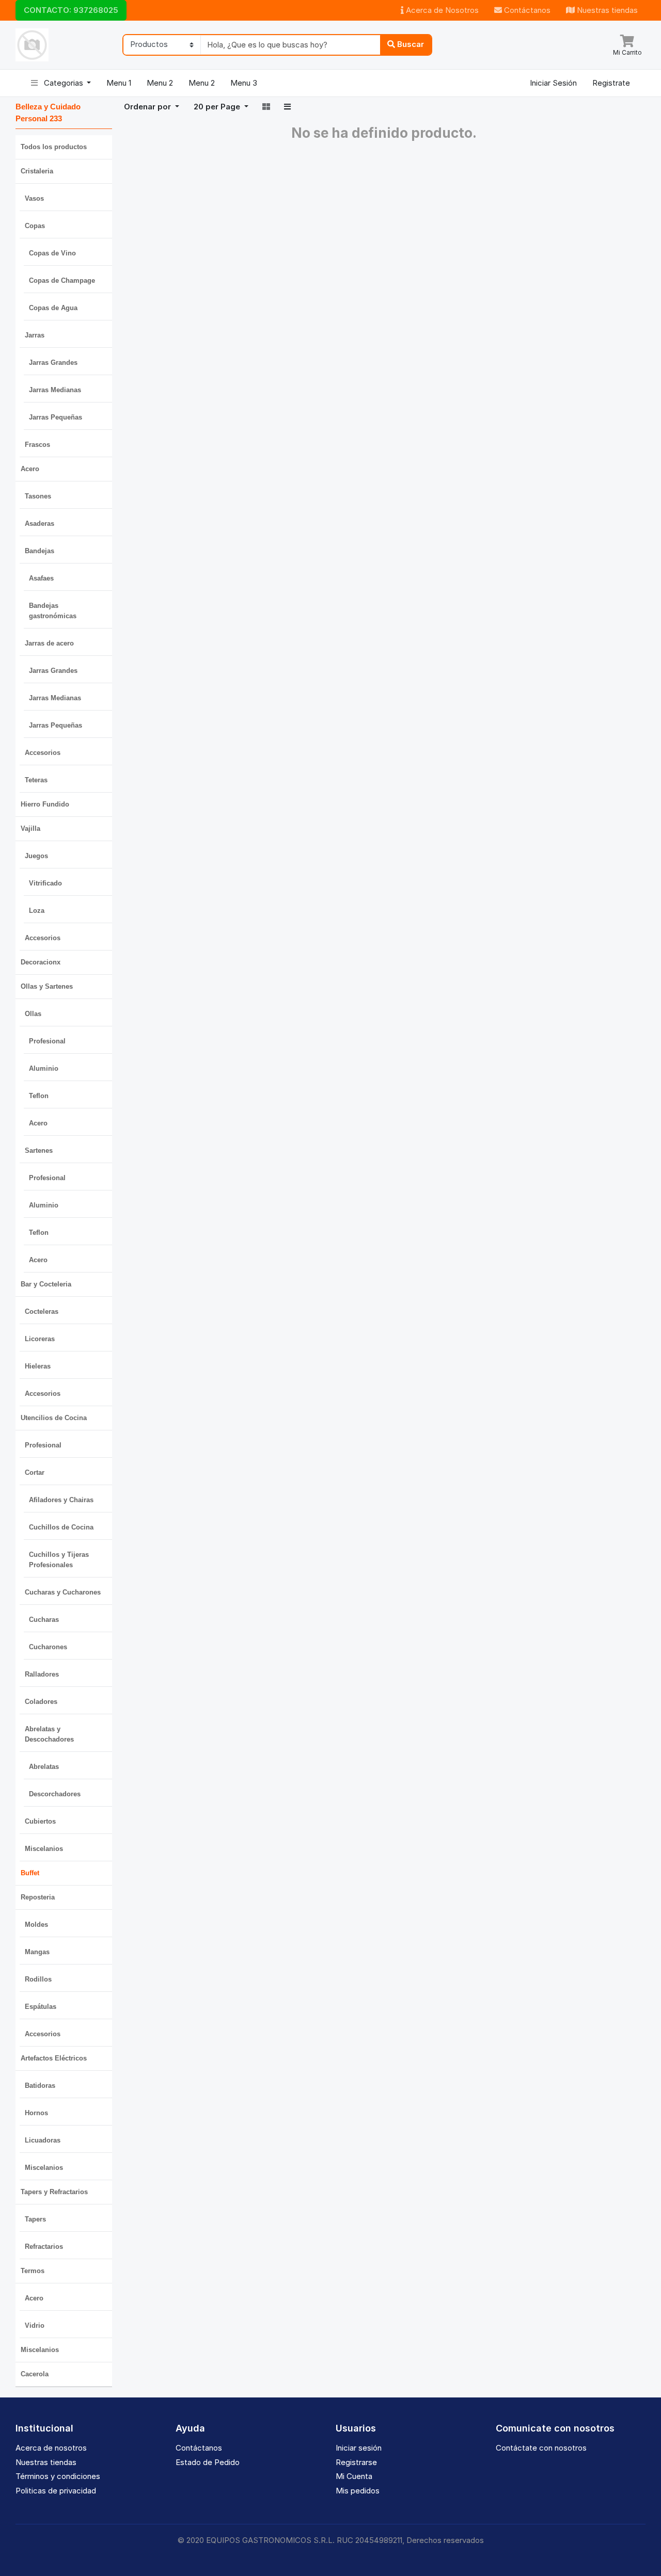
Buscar (410, 44)
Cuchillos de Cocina (61, 1527)
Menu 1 (119, 83)
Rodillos (38, 1979)
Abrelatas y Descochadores (49, 1734)
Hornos (36, 2113)
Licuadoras (43, 2140)
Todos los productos (54, 147)
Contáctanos (526, 10)
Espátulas (41, 2007)
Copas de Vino (52, 253)
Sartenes (39, 1150)
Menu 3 (244, 83)
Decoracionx (41, 962)
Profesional (47, 1041)
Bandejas (40, 551)
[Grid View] (266, 107)
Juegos (36, 856)
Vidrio (35, 2325)
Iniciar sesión (359, 2448)
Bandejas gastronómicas (53, 611)
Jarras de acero (49, 643)
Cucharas (44, 1620)
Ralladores (42, 1674)
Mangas (37, 1952)
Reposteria (38, 1897)
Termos (33, 2271)
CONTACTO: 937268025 (71, 10)
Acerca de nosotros (51, 2448)
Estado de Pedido (208, 2462)
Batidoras (40, 2086)
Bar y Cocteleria (46, 1284)
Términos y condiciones (58, 2476)
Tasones (38, 496)
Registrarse (356, 2462)
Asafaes (41, 578)
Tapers (35, 2219)
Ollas (33, 1014)
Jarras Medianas (55, 390)
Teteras (36, 780)
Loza (37, 911)
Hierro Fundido (45, 804)
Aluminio (44, 1068)
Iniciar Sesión (553, 83)
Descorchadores (55, 1794)
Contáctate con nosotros (541, 2448)
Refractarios (44, 2247)
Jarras (35, 335)
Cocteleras (42, 1311)
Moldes (36, 1925)
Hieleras (38, 1366)
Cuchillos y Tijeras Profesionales (59, 1560)
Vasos (34, 198)
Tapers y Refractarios (54, 2192)
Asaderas (40, 524)
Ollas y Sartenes (47, 986)
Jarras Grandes (53, 363)
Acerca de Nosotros (441, 10)
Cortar (35, 1472)
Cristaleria (37, 171)
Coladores (41, 1702)
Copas (35, 226)
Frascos (37, 445)
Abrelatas (44, 1767)
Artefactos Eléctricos (54, 2058)
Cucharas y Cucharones (63, 1592)
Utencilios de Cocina (54, 1418)
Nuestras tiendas (606, 10)
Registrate (611, 83)
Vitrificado (45, 883)
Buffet (30, 1873)
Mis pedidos (358, 2491)
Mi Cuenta (354, 2476)
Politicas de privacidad (56, 2491)
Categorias (64, 83)
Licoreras (40, 1339)
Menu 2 (160, 83)
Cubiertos (40, 1821)
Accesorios (43, 753)
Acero (30, 469)
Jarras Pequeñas (56, 417)
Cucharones (48, 1647)
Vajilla (30, 828)
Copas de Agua (53, 308)
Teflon (39, 1096)
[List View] (287, 107)
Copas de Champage (62, 280)
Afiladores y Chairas (61, 1500)
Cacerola (35, 2374)
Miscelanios (44, 1849)
